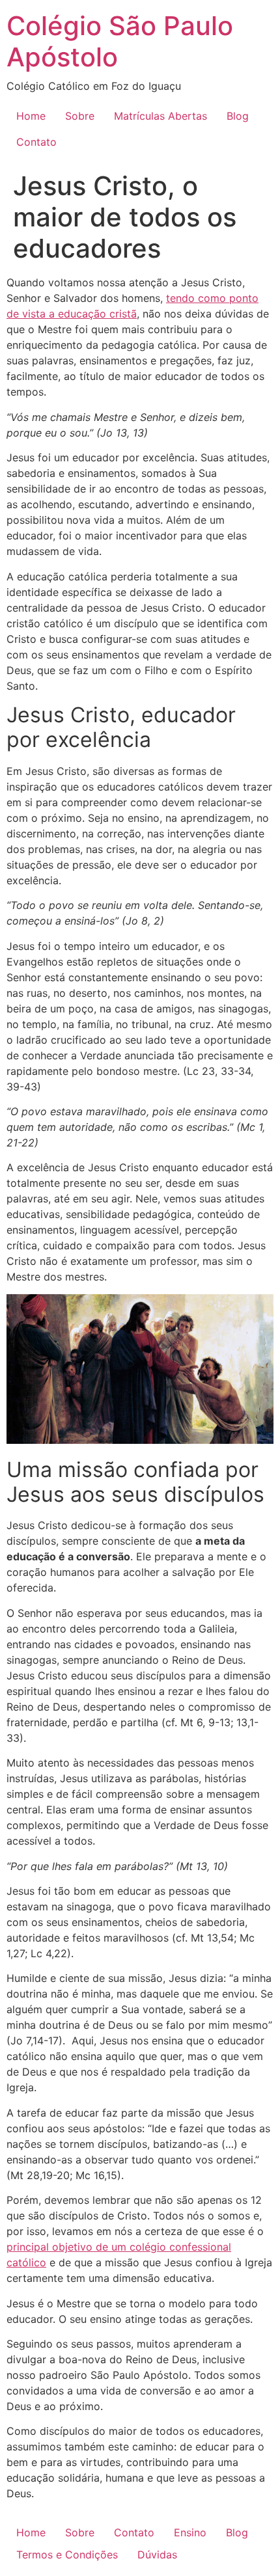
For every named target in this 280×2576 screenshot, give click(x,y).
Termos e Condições (67, 2555)
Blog (238, 116)
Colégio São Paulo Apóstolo (120, 41)
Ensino (190, 2532)
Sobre (80, 116)
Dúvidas (157, 2555)
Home (31, 116)
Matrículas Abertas (161, 116)
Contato (36, 142)
